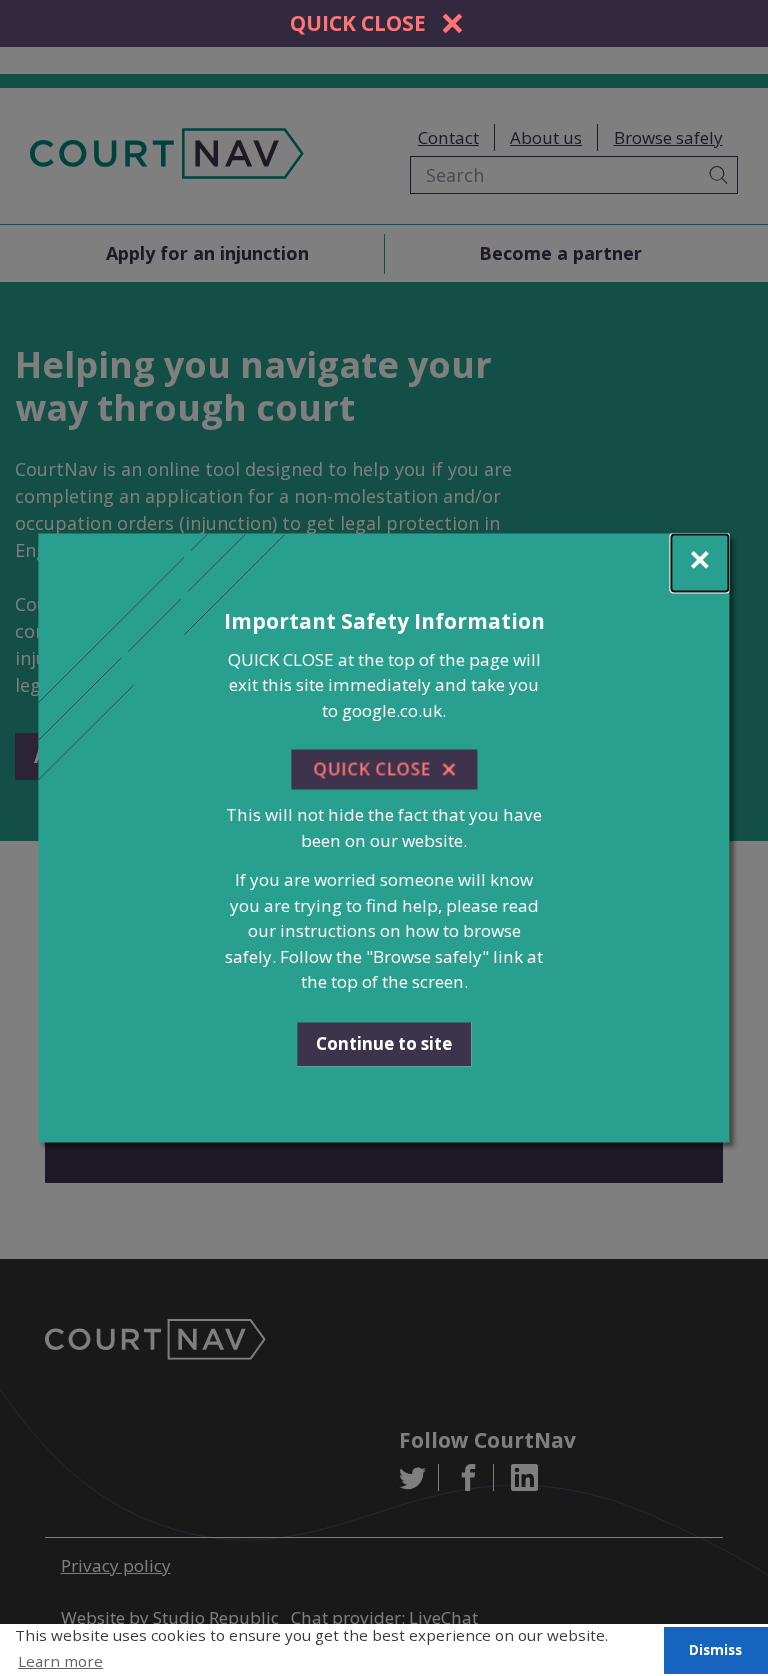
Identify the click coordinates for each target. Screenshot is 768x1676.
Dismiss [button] (715, 1649)
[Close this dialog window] (700, 562)
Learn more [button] (60, 1661)
